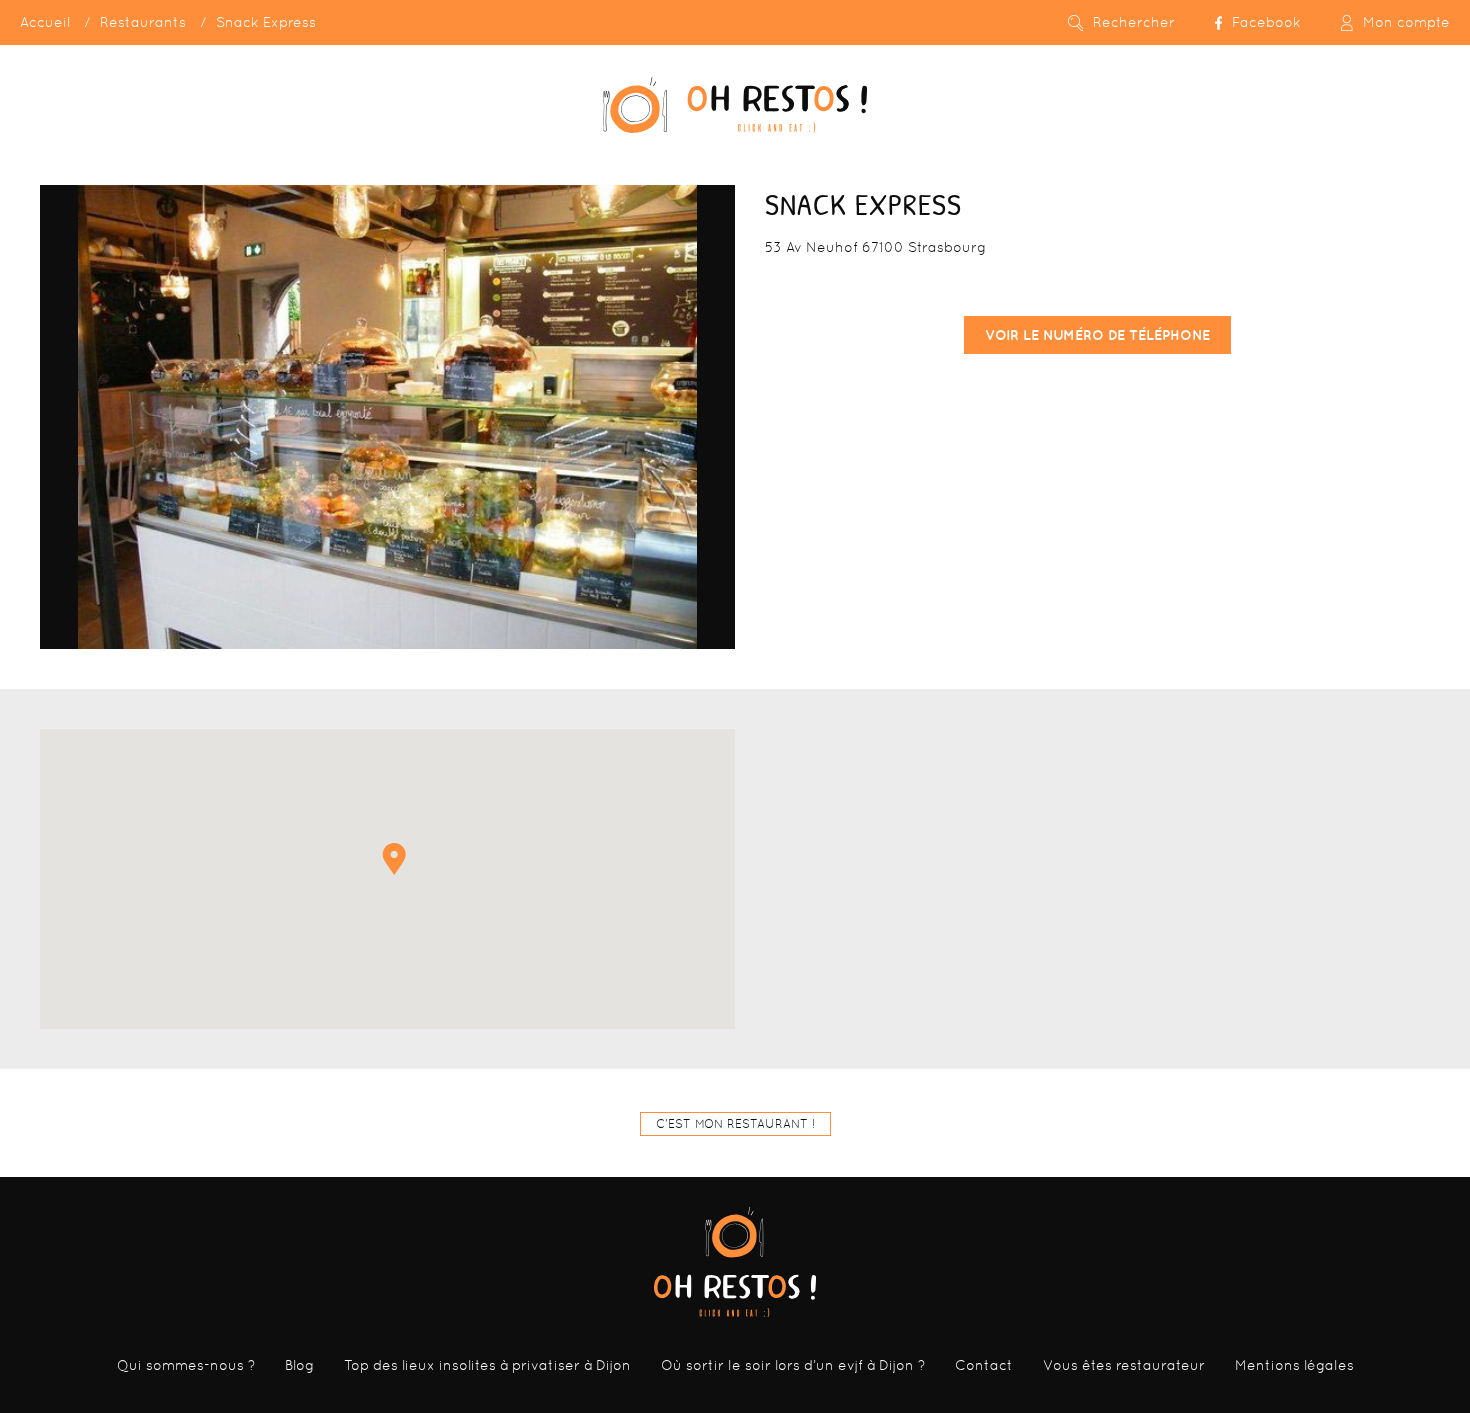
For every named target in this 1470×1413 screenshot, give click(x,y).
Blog (299, 1365)
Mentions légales (1294, 1365)
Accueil (45, 22)
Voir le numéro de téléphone (1097, 335)
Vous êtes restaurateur (1124, 1365)
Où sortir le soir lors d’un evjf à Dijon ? (793, 1365)
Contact (984, 1365)
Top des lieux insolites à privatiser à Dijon (487, 1365)
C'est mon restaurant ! (735, 1124)
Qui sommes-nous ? (186, 1365)
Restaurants (143, 22)
